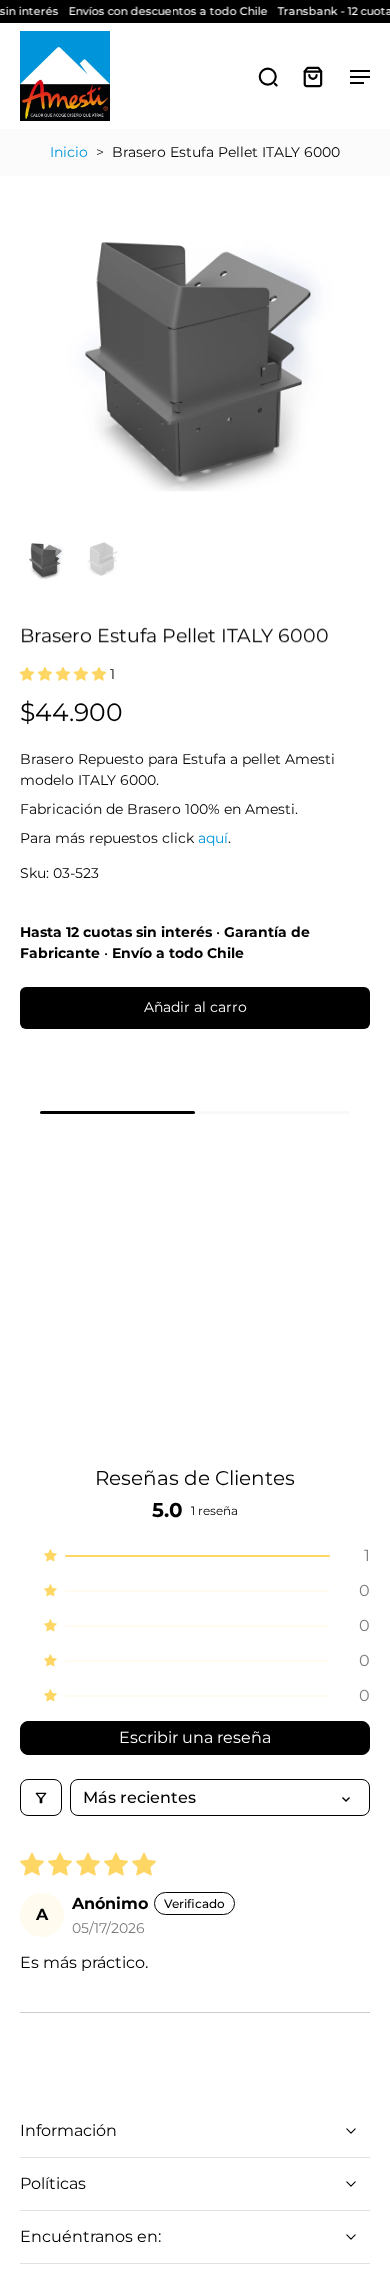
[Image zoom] (195, 351)
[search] (268, 76)
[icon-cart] (312, 76)
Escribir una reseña (195, 1737)
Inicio (69, 152)
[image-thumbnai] (45, 559)
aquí (213, 838)
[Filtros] (41, 1797)
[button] (65, 674)
